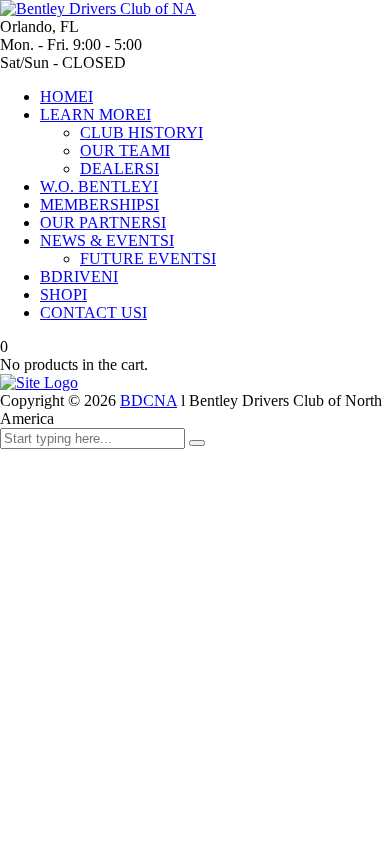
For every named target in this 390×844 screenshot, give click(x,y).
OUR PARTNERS (103, 222)
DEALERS (119, 168)
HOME (66, 96)
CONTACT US (93, 312)
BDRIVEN (79, 276)
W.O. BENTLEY (99, 186)
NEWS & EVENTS (107, 240)
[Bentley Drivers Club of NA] (98, 8)
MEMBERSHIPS (99, 204)
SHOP (63, 294)
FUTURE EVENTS (148, 258)
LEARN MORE (95, 114)
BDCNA (148, 400)
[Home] (39, 382)
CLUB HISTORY (141, 132)
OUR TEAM (125, 150)
